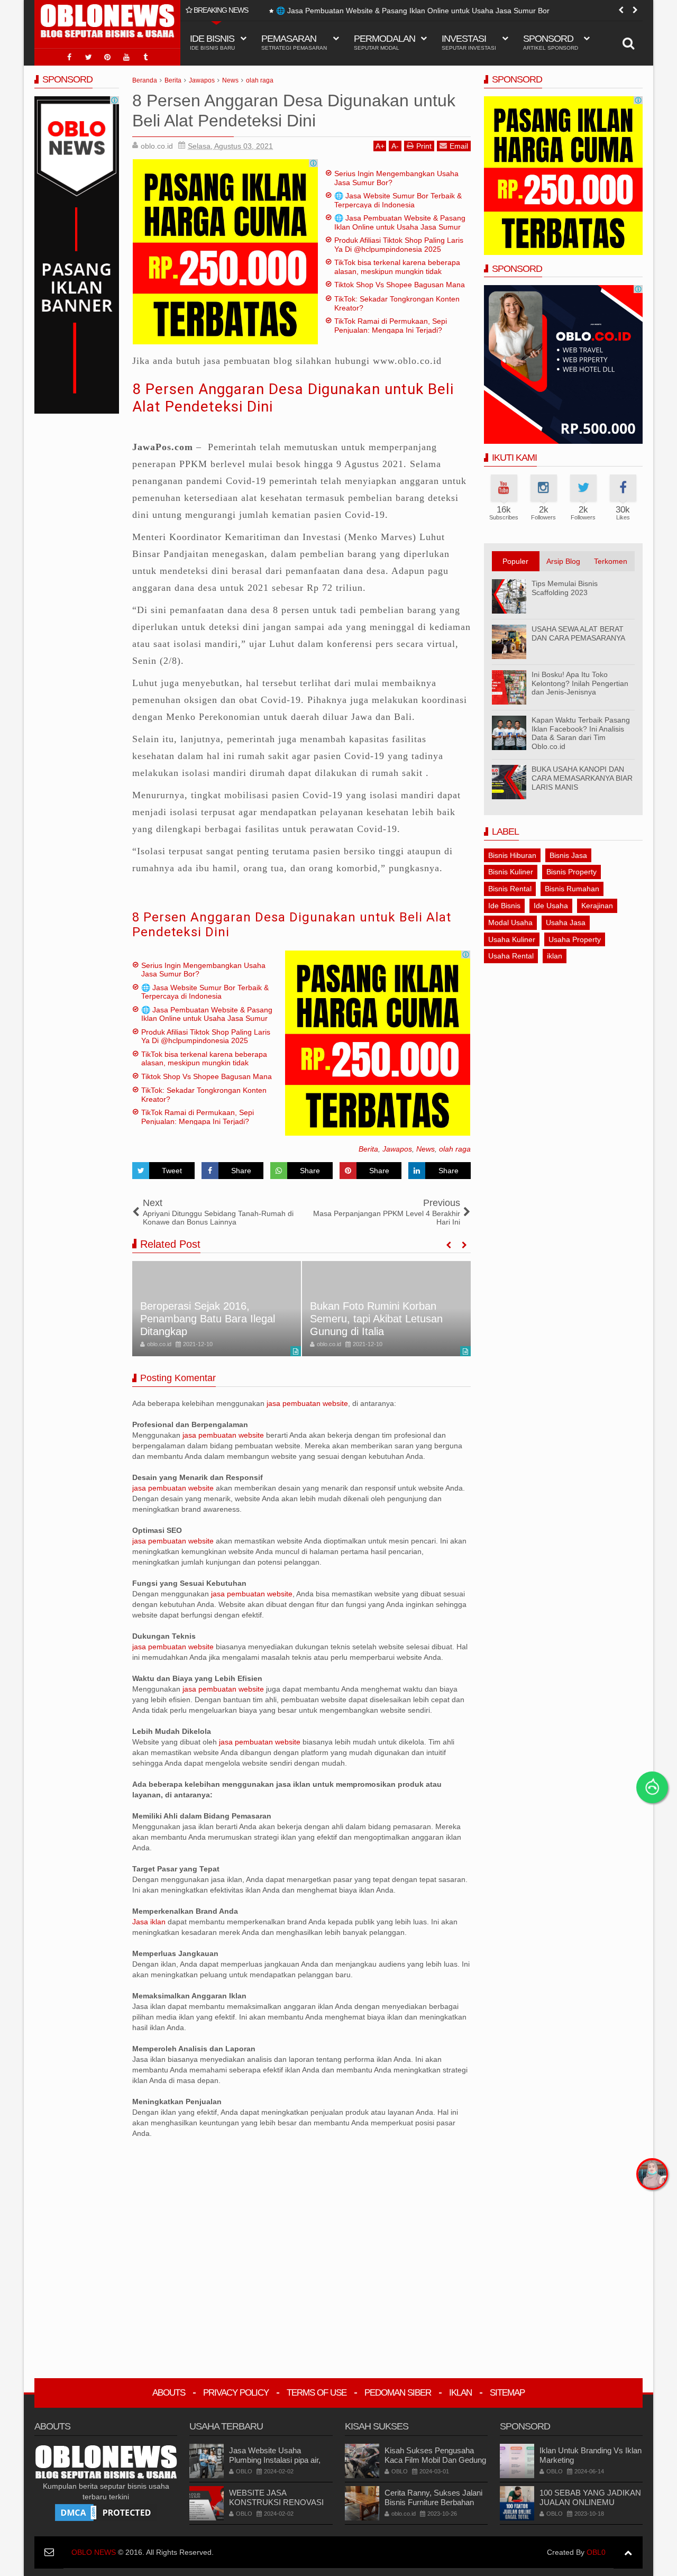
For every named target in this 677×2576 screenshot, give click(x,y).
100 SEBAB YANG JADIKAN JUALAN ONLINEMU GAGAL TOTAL (590, 2502)
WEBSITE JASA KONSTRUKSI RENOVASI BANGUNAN (276, 2502)
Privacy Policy (236, 2393)
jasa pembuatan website (307, 1403)
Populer (515, 561)
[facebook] (69, 57)
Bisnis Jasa (568, 855)
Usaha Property (575, 939)
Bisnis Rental (510, 889)
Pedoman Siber (398, 2393)
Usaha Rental (511, 956)
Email (459, 146)
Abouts (169, 2393)
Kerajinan (597, 906)
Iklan (460, 2393)
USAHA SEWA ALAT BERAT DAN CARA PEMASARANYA (578, 633)
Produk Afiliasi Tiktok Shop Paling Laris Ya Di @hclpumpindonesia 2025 (399, 245)
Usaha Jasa (566, 922)
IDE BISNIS (212, 42)
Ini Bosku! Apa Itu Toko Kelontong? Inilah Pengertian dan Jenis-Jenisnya (580, 683)
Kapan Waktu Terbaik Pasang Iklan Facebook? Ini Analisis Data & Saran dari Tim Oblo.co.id (581, 733)
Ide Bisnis (504, 906)
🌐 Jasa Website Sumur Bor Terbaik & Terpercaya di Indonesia (398, 200)
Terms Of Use (317, 2393)
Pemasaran (294, 42)
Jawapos (397, 1149)
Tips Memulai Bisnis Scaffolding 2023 (565, 588)
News (426, 1149)
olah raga (455, 1149)
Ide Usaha (551, 906)
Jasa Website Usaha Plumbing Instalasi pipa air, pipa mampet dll (275, 2460)
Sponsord (551, 42)
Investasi (469, 42)
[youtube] (126, 57)
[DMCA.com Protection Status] (106, 2512)
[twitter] (88, 57)
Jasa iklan (150, 1922)
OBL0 (596, 2552)
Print (424, 146)
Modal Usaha (510, 922)
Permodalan (385, 42)
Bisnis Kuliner (511, 872)
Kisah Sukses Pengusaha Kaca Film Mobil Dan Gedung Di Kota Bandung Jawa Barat (435, 2460)
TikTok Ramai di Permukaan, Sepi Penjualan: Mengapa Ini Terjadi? (391, 326)
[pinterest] (107, 57)
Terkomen (611, 561)
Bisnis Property (571, 872)
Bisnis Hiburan (512, 855)
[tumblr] (145, 57)
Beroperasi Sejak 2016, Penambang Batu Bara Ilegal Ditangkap (208, 1319)
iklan (555, 956)
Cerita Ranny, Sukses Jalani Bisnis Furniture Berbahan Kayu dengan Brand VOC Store (433, 2507)
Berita (368, 1149)
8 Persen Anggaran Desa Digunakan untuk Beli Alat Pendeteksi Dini (292, 925)
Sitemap (507, 2393)
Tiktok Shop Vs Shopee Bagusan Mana (400, 285)
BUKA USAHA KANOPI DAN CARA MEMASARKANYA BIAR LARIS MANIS (582, 778)
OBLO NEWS (94, 2552)
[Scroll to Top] (628, 2552)
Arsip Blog (563, 561)
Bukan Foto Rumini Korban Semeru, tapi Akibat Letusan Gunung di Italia (376, 1319)
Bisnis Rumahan (572, 889)
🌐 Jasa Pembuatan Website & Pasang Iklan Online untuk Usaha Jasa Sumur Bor (403, 11)
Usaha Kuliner (512, 939)
